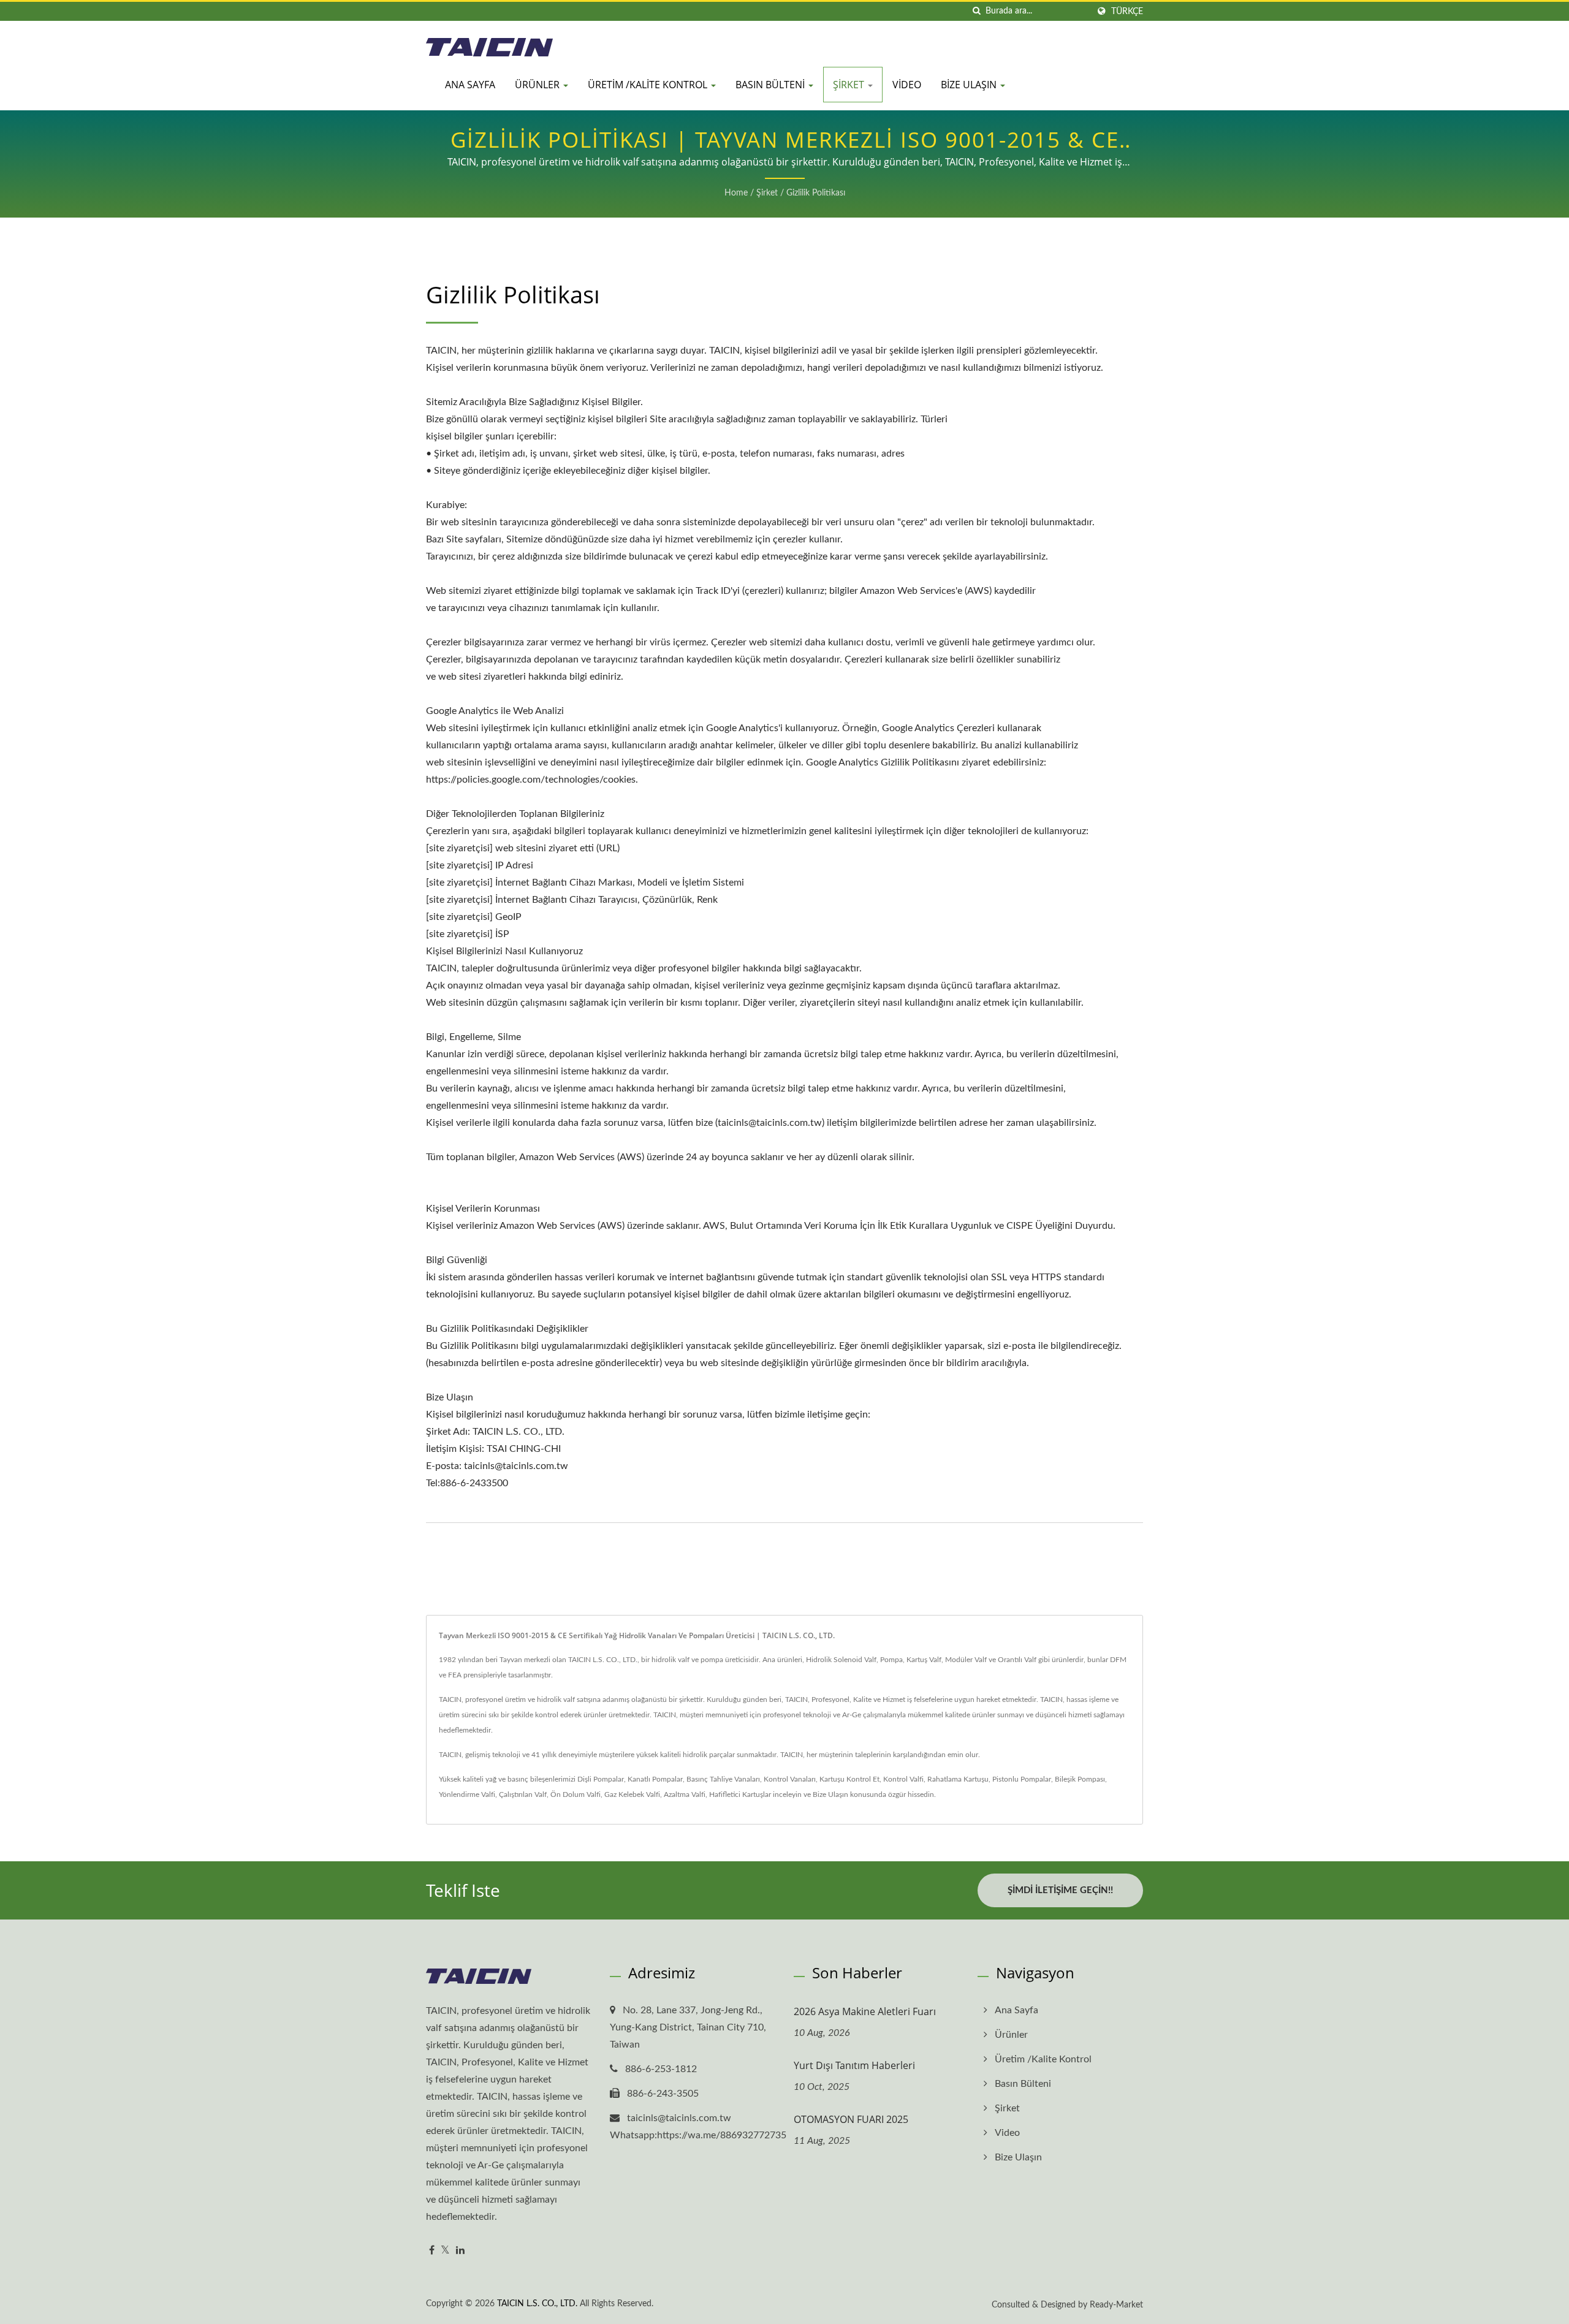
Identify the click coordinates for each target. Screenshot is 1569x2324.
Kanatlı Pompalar (655, 1779)
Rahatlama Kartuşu (958, 1779)
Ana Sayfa (470, 85)
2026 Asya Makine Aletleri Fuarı (865, 2011)
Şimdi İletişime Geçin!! (1060, 1890)
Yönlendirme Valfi (467, 1794)
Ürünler (538, 85)
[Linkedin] (460, 2251)
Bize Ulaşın (970, 85)
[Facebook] (432, 2251)
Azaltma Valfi (685, 1794)
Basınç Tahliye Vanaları (723, 1779)
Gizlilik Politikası (816, 193)
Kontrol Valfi (903, 1779)
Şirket (850, 85)
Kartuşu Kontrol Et (849, 1779)
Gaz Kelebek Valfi (632, 1794)
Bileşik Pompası (1080, 1779)
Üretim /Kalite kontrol (649, 85)
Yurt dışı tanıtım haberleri (854, 2065)
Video (907, 85)
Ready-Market (1116, 2305)
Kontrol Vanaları (790, 1779)
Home (736, 193)
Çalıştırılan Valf (523, 1794)
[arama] (976, 11)
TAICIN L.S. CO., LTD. (537, 2304)
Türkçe (1127, 11)
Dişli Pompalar (601, 1779)
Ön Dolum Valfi (576, 1794)
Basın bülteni (771, 85)
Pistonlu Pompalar (1022, 1779)
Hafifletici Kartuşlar (740, 1794)
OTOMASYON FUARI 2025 (851, 2119)
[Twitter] (445, 2251)
